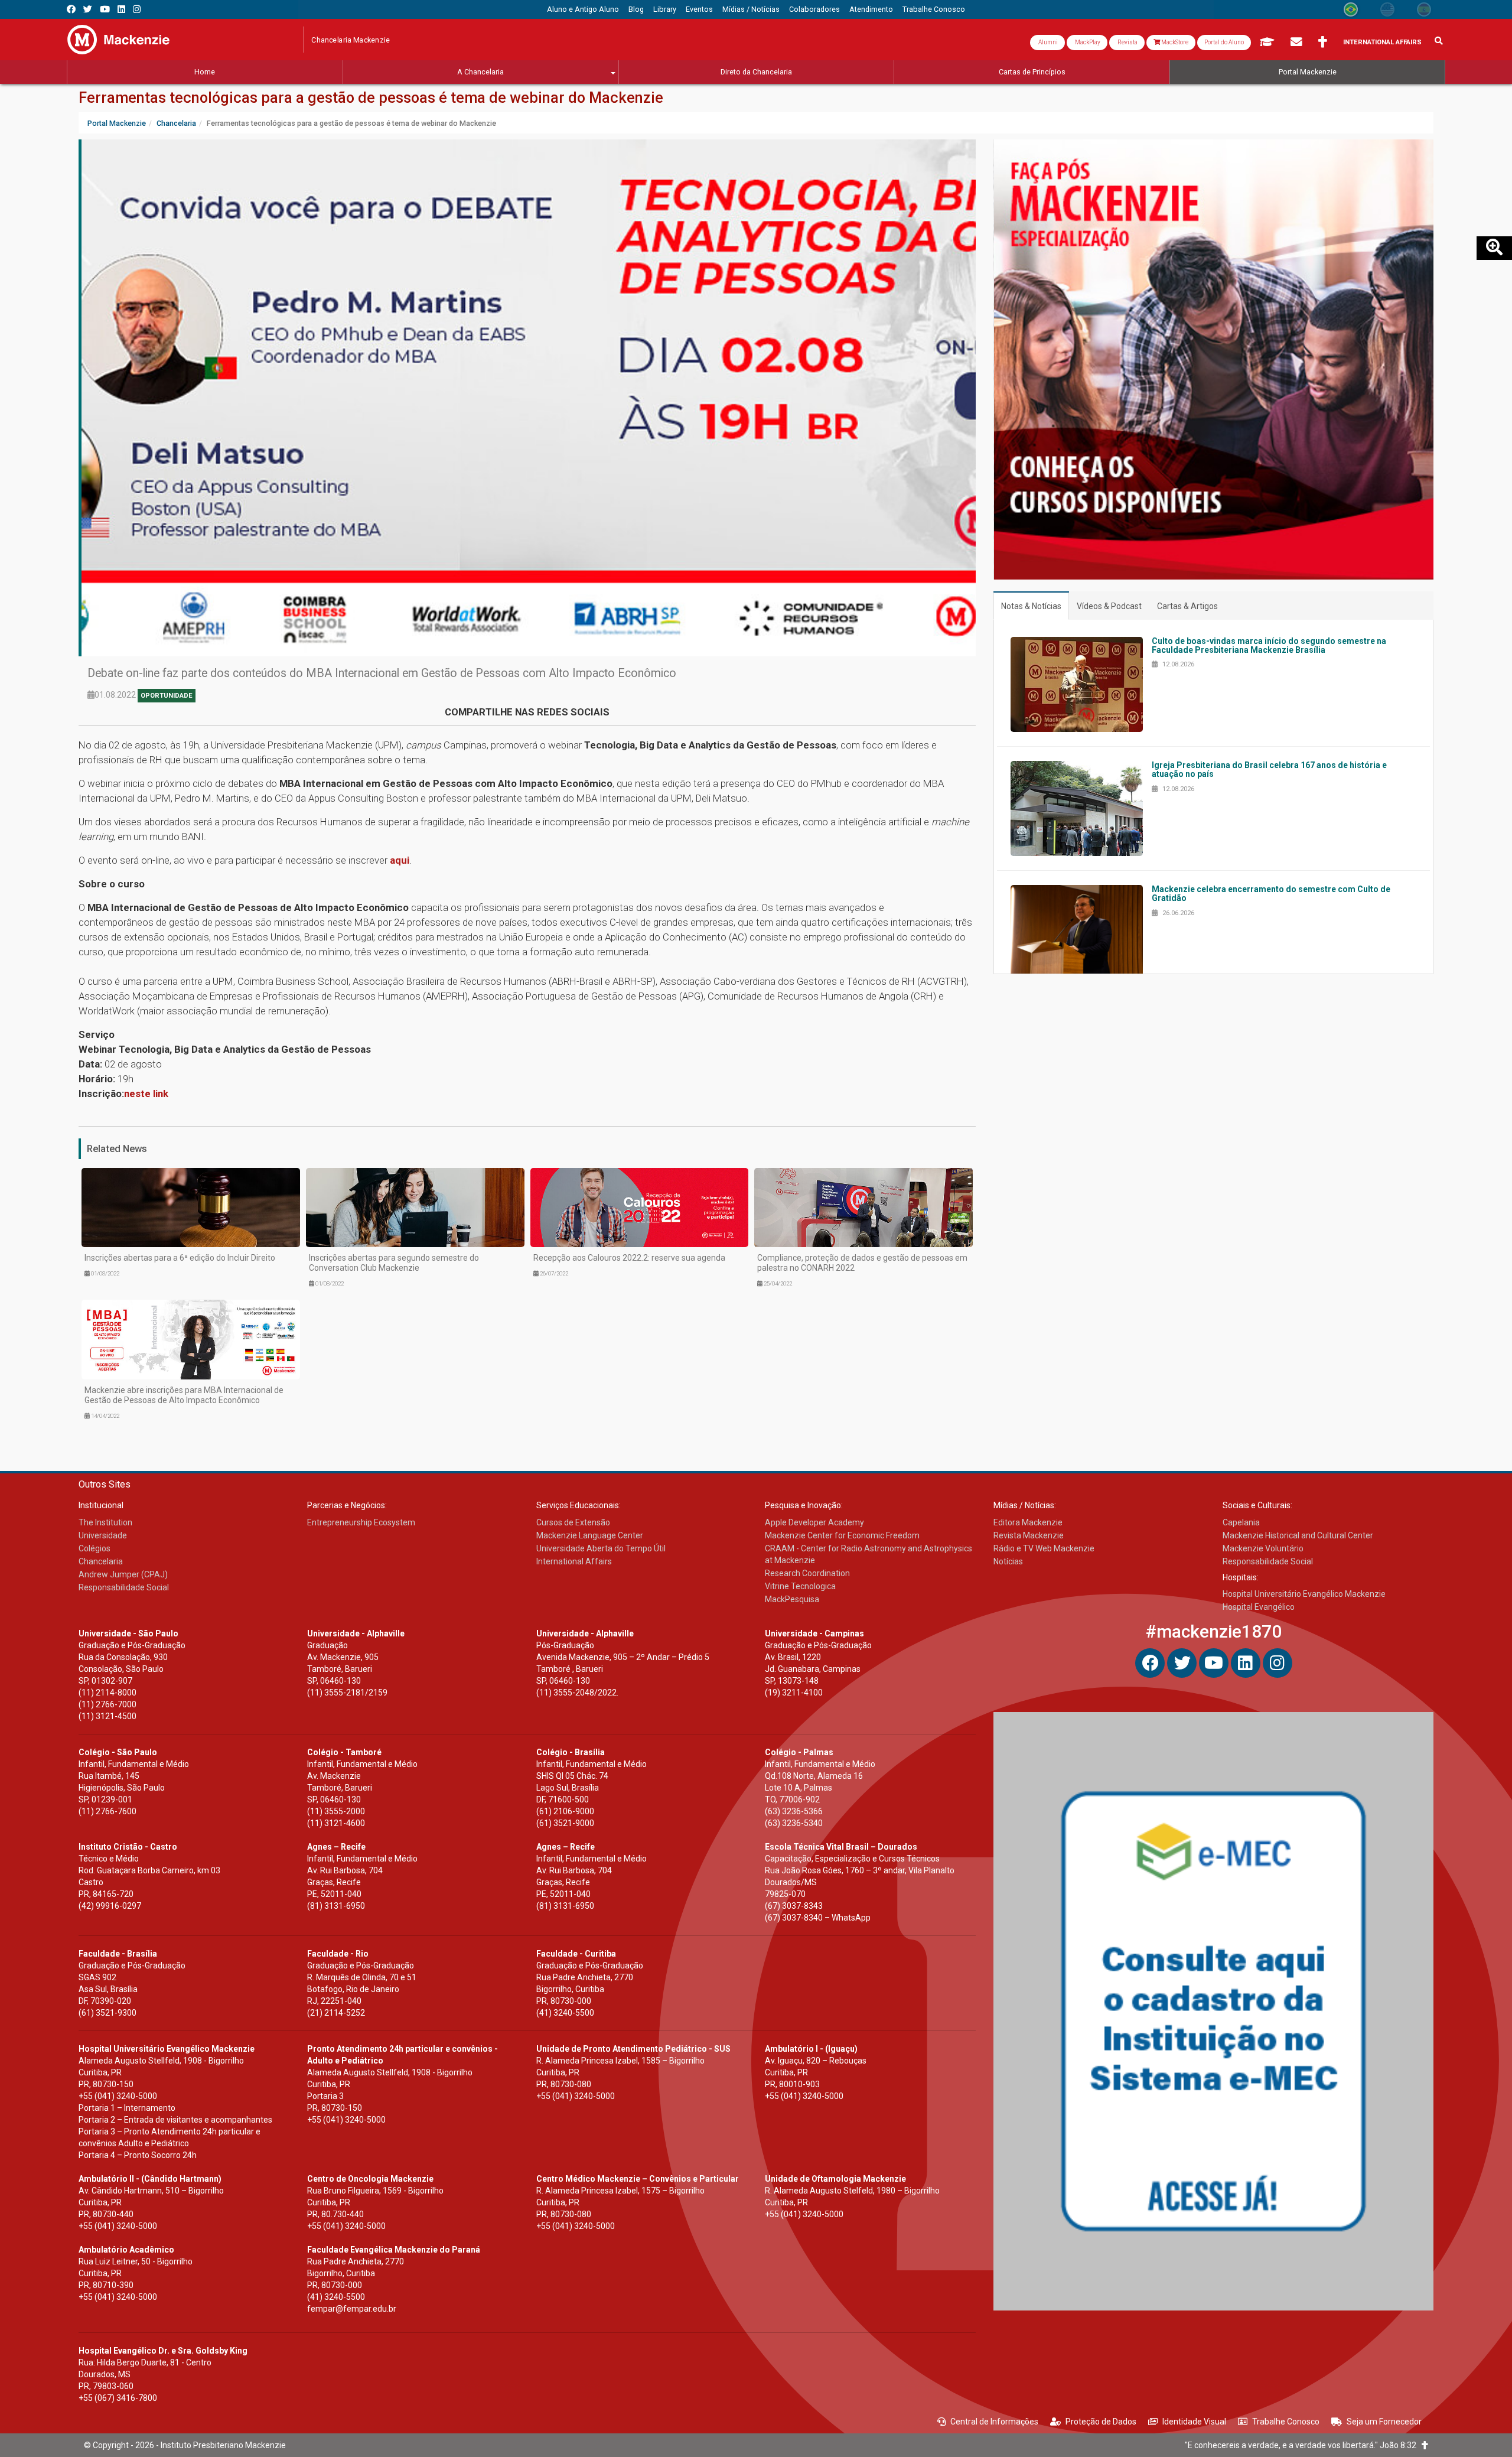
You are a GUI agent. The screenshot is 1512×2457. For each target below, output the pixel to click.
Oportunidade (167, 696)
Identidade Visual (1194, 2422)
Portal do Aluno (1224, 42)
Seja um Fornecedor (1384, 2422)
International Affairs (1382, 42)
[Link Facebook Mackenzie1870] (71, 9)
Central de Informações (994, 2422)
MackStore (1174, 42)
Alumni (1047, 42)
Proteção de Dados (1101, 2422)
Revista (1127, 42)
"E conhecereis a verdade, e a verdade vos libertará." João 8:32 (1303, 2445)
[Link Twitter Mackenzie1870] (88, 9)
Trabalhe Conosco (1286, 2422)
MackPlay (1087, 42)
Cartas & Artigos (1187, 606)
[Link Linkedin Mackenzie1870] (121, 9)
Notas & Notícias (1031, 606)
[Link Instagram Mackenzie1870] (137, 9)
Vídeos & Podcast (1109, 606)
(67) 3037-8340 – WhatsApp (818, 1918)
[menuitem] (583, 9)
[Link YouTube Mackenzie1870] (105, 9)
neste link (146, 1094)
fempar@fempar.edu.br (352, 2309)
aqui (400, 860)
